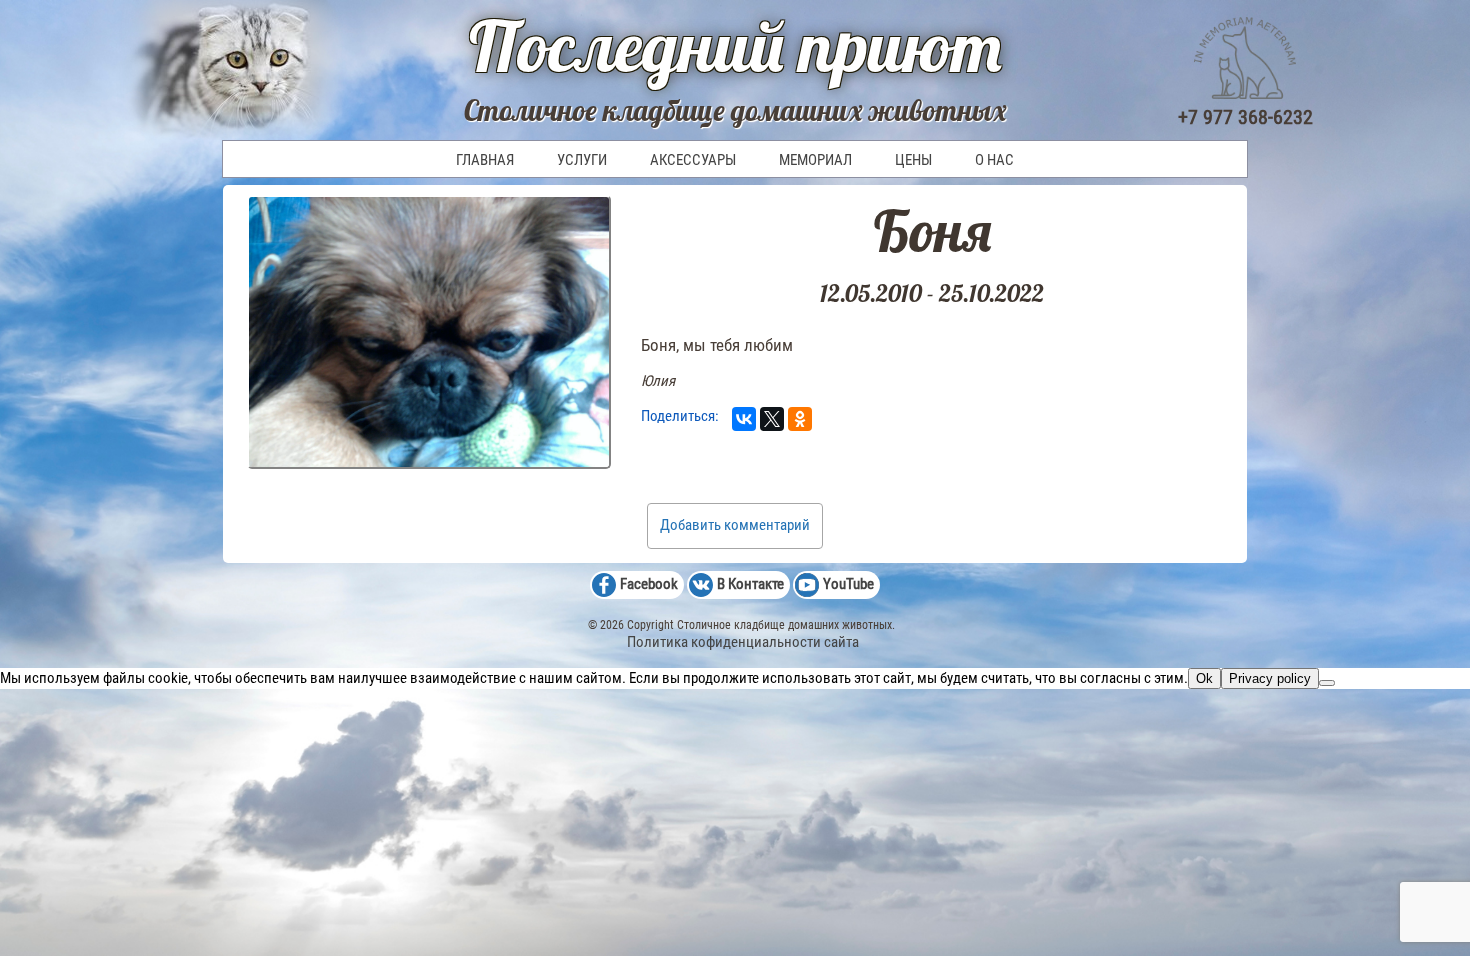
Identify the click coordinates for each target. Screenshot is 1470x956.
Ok (1204, 678)
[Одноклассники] (800, 419)
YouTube (848, 584)
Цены (913, 160)
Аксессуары (693, 160)
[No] (1327, 683)
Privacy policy (1270, 678)
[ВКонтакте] (744, 419)
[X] (772, 419)
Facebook (649, 584)
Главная (485, 160)
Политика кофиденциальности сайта (743, 642)
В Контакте (750, 584)
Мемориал (815, 160)
